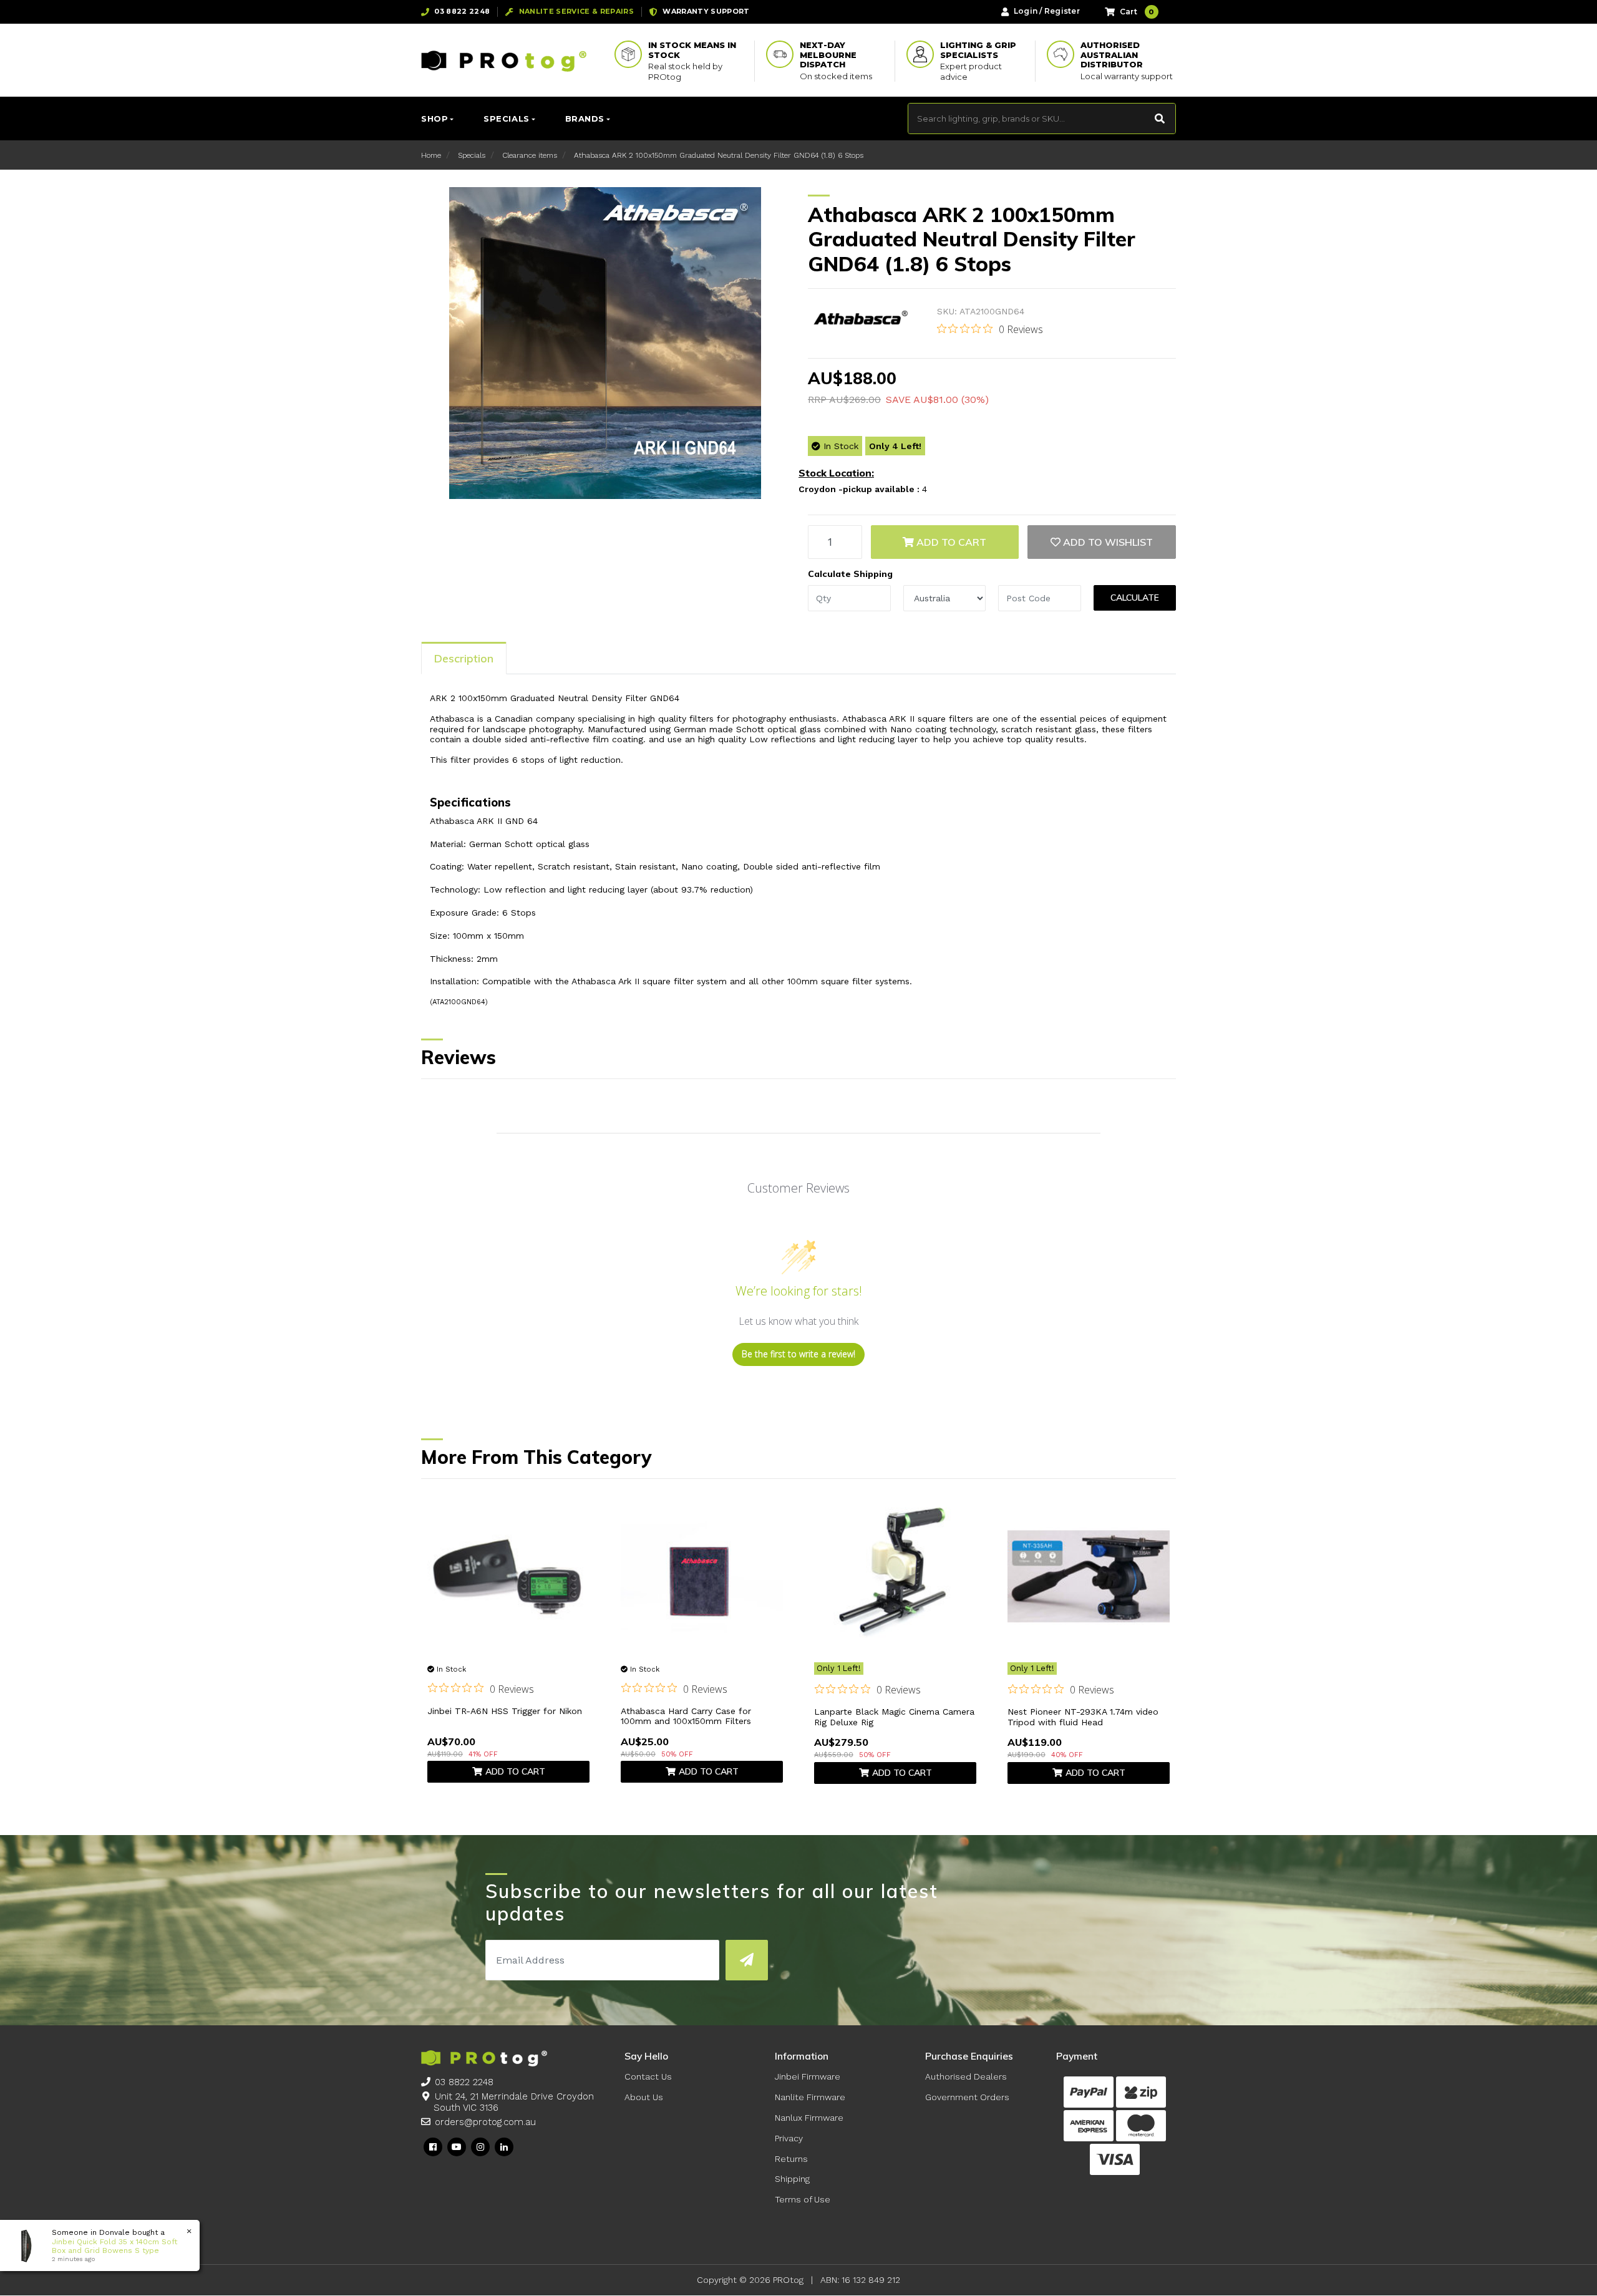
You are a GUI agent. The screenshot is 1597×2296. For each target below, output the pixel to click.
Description (464, 658)
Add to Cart (950, 542)
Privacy (789, 2138)
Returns (791, 2159)
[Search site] (1160, 119)
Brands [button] (585, 119)
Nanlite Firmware (810, 2097)
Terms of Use (803, 2199)
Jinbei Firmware (808, 2076)
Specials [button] (506, 119)
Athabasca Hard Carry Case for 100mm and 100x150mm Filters (686, 1716)
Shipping (792, 2179)
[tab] (464, 658)
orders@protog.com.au (485, 2122)
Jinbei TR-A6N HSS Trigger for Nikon (505, 1711)
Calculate (1135, 598)
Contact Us (648, 2076)
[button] (1102, 542)
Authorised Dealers (966, 2076)
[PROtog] (504, 61)
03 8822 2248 (464, 2082)
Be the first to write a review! (798, 1354)
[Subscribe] (746, 1960)
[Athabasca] (860, 319)
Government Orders (967, 2097)
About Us (644, 2097)
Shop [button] (434, 119)
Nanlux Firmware (809, 2118)
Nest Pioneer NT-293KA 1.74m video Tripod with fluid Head (1083, 1717)
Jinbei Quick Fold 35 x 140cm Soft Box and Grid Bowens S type (114, 2246)
